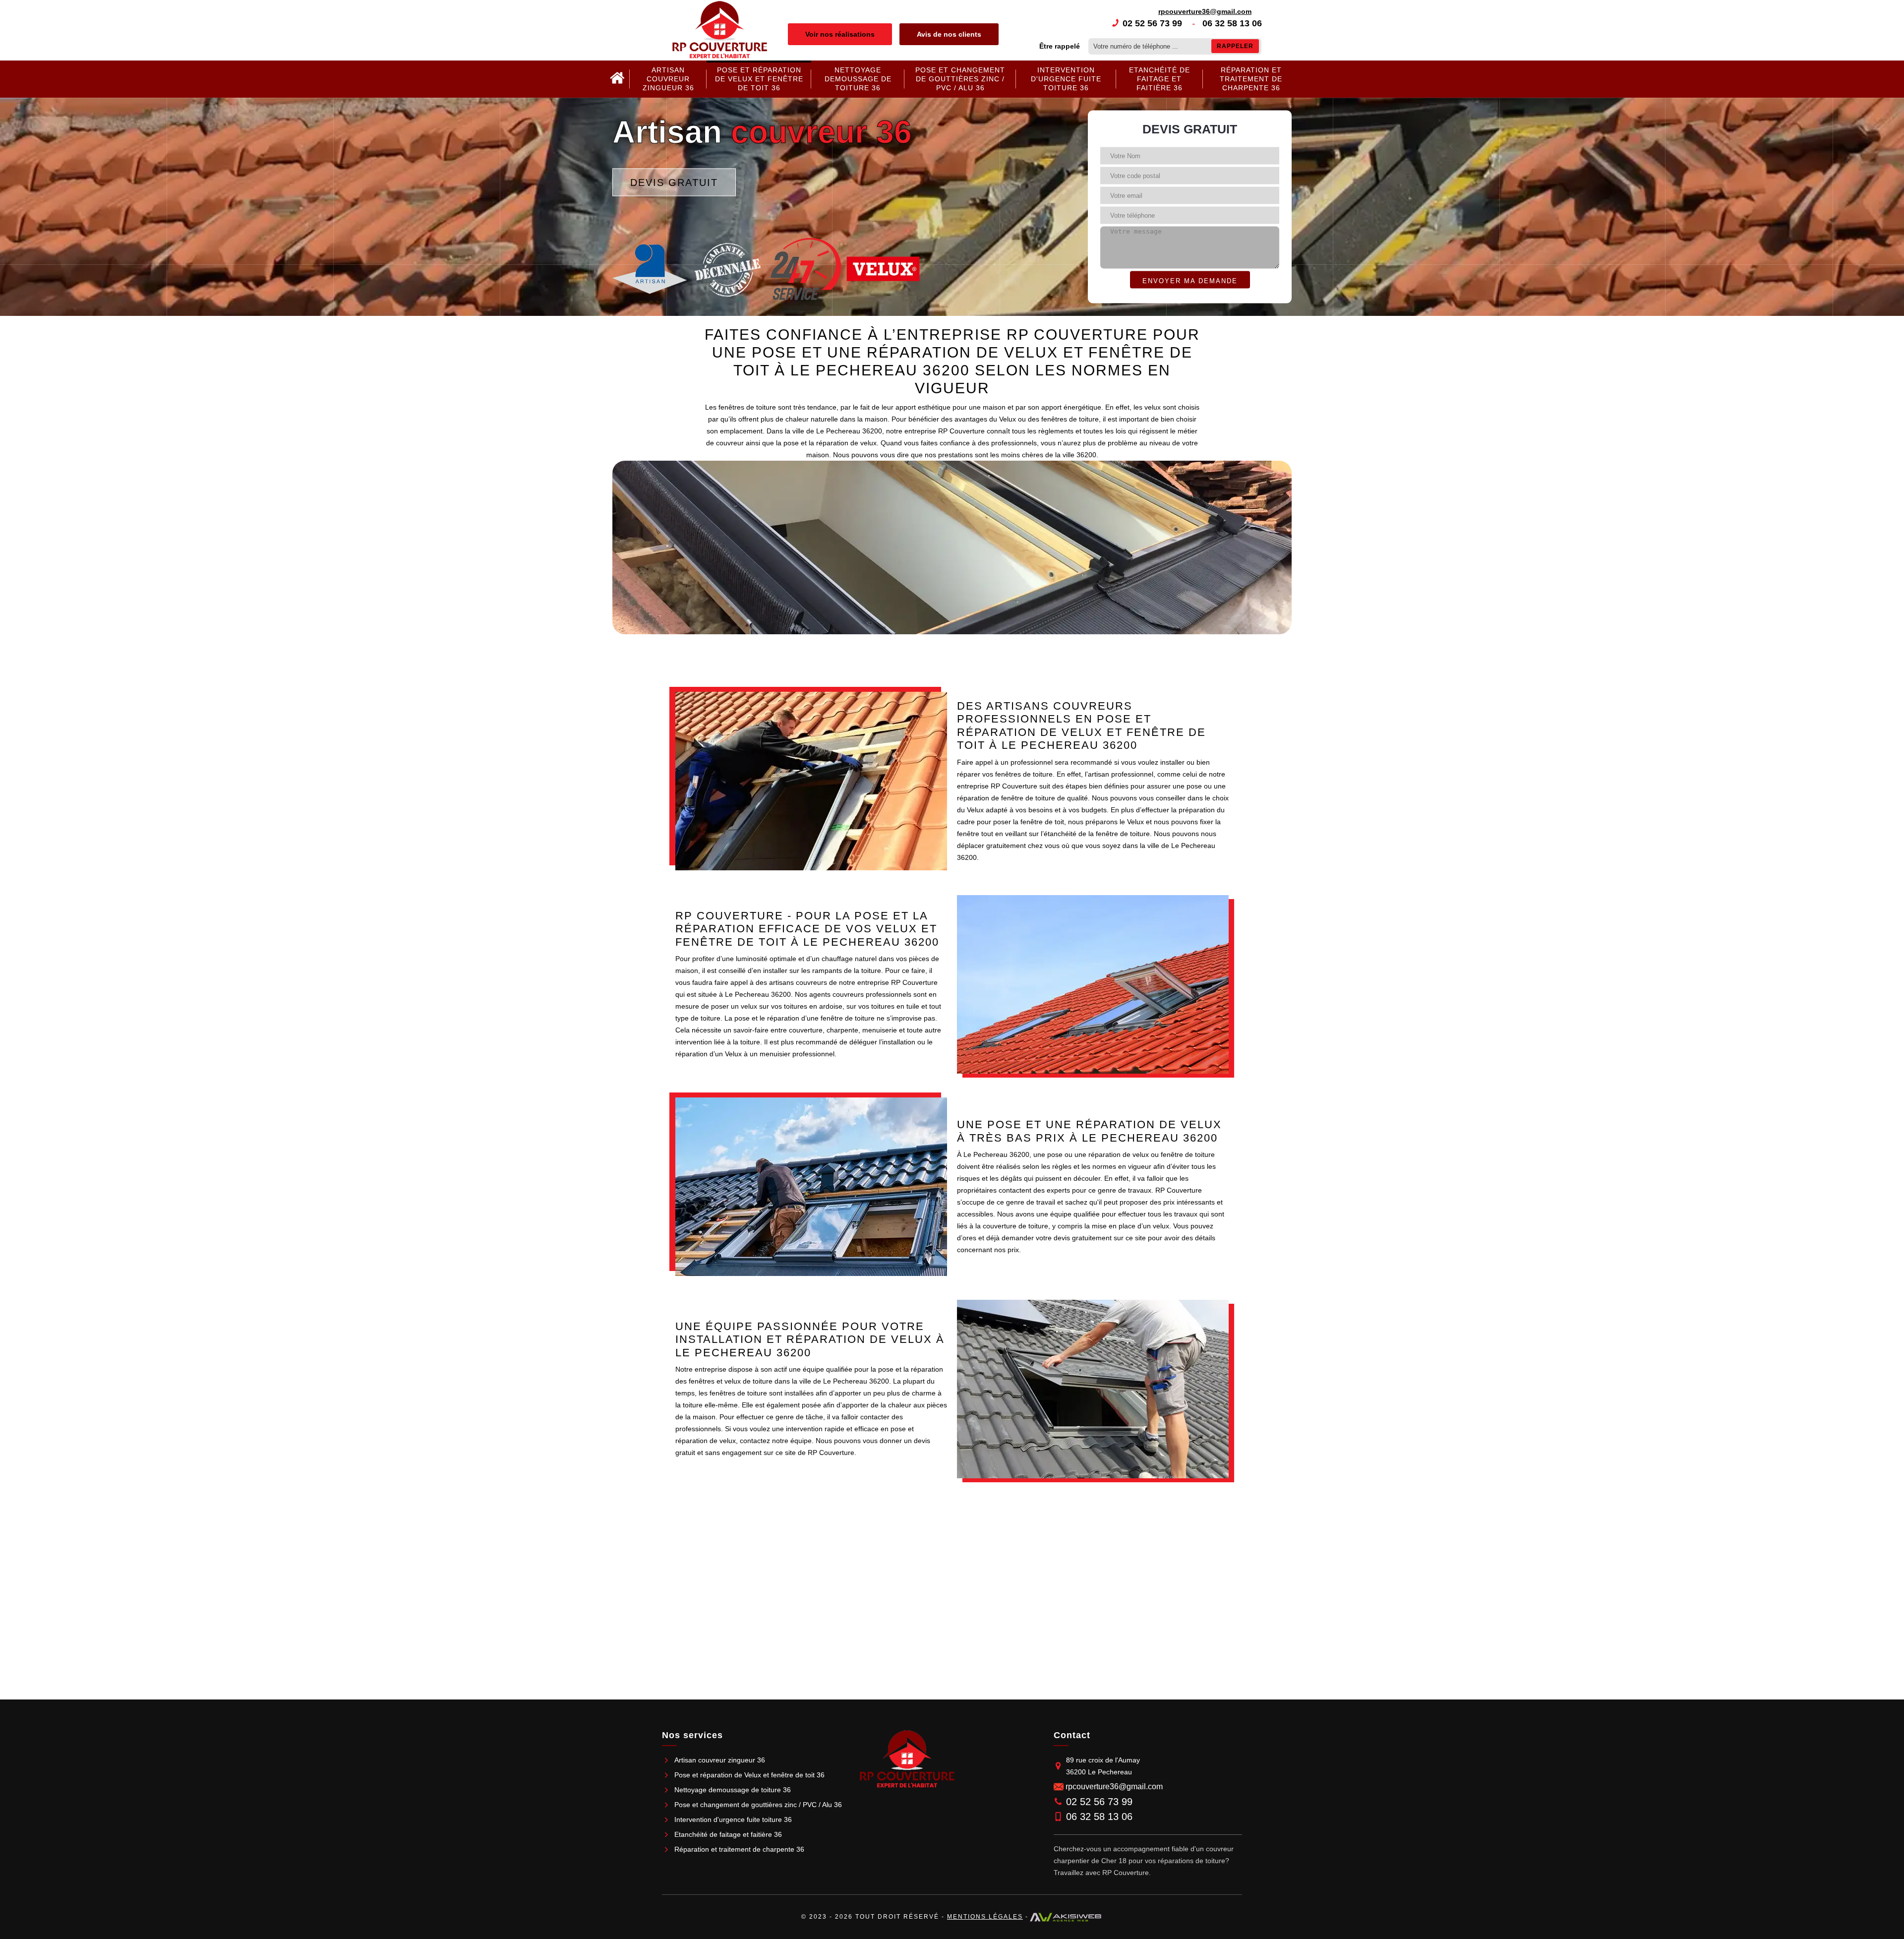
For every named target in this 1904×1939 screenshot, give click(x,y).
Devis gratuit (674, 182)
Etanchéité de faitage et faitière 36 (1160, 79)
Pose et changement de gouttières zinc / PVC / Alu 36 (960, 79)
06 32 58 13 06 (1232, 23)
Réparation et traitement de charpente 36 (1251, 79)
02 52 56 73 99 (1152, 23)
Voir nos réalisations (840, 34)
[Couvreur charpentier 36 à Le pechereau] (617, 79)
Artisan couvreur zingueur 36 (668, 79)
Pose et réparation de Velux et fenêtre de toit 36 (759, 79)
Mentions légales (985, 1917)
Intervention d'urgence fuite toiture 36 (1066, 79)
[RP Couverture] (720, 30)
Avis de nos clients (949, 34)
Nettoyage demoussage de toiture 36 (858, 79)
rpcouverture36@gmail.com (1205, 11)
